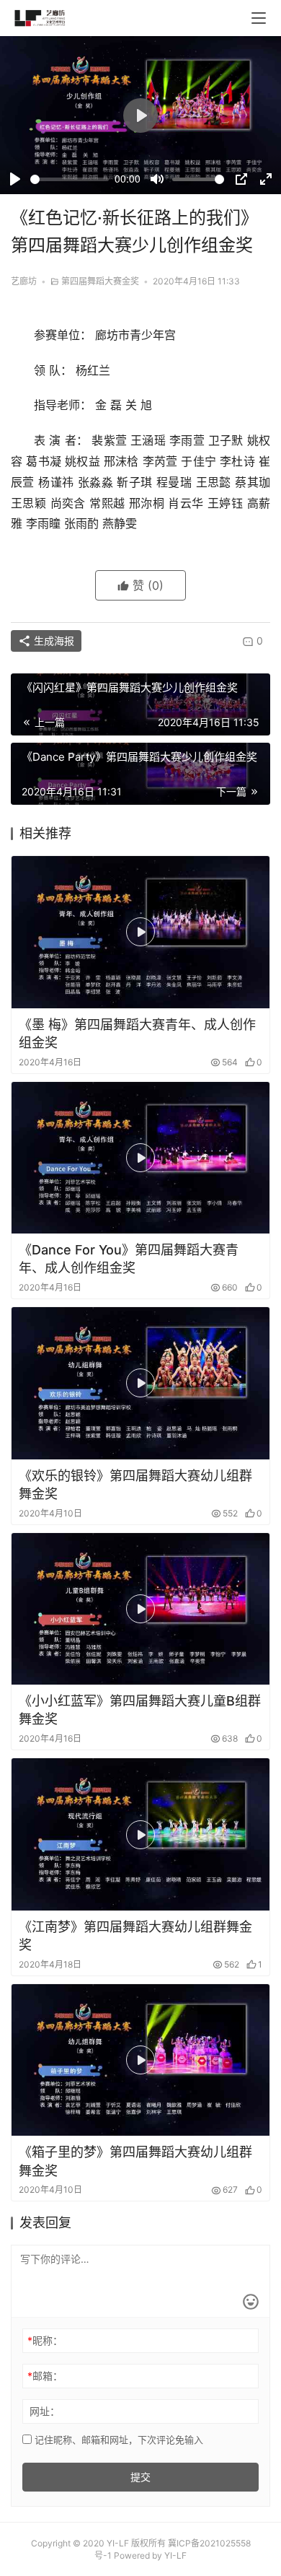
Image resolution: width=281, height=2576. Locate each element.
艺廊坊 (24, 281)
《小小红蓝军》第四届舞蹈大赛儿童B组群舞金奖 (140, 1710)
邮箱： (45, 2376)
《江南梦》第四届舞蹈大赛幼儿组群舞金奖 (135, 1936)
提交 (140, 2477)
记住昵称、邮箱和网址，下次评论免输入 (117, 2440)
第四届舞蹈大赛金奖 (100, 281)
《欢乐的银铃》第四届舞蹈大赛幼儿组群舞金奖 (135, 1485)
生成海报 (53, 641)
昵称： (45, 2340)
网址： (45, 2411)
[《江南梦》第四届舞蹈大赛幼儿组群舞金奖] (140, 1834)
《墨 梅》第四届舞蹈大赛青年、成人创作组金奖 (137, 1034)
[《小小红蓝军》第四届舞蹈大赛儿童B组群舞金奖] (140, 1609)
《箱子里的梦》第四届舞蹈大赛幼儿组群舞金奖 (135, 2161)
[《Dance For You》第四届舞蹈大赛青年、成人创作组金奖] (140, 1158)
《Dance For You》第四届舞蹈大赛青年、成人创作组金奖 (129, 1259)
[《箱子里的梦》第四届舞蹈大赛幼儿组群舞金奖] (140, 2060)
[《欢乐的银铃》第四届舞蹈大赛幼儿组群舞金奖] (140, 1383)
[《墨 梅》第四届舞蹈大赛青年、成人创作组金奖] (140, 932)
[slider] (70, 179)
